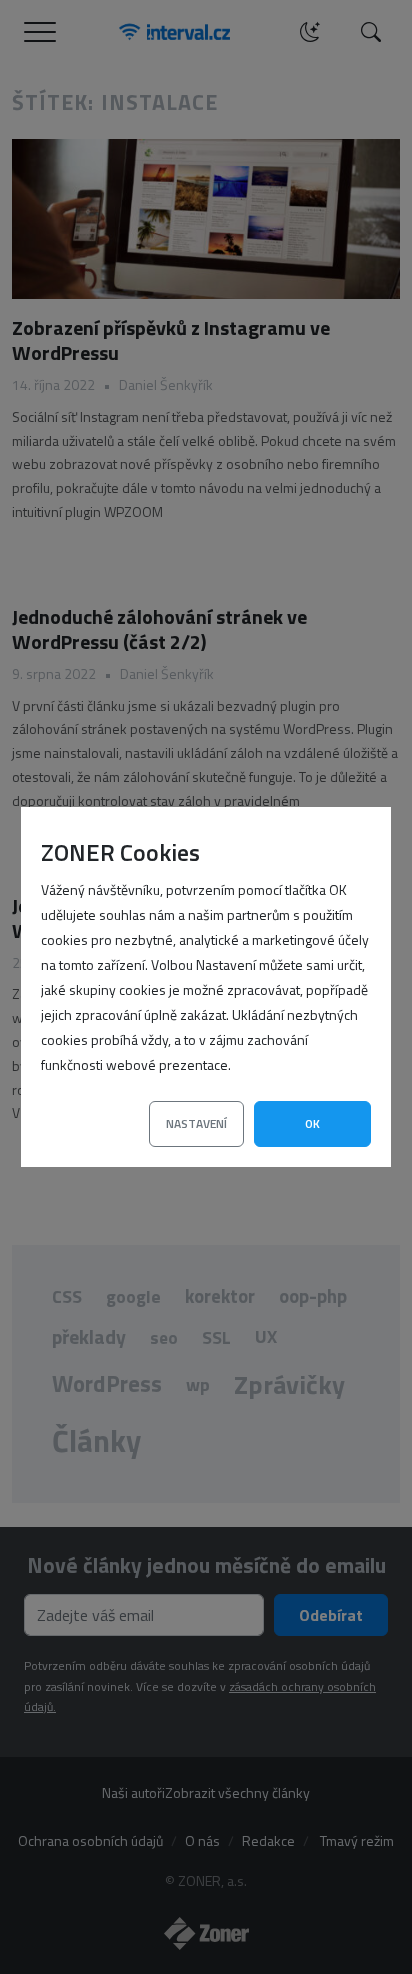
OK (312, 1123)
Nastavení (196, 1123)
